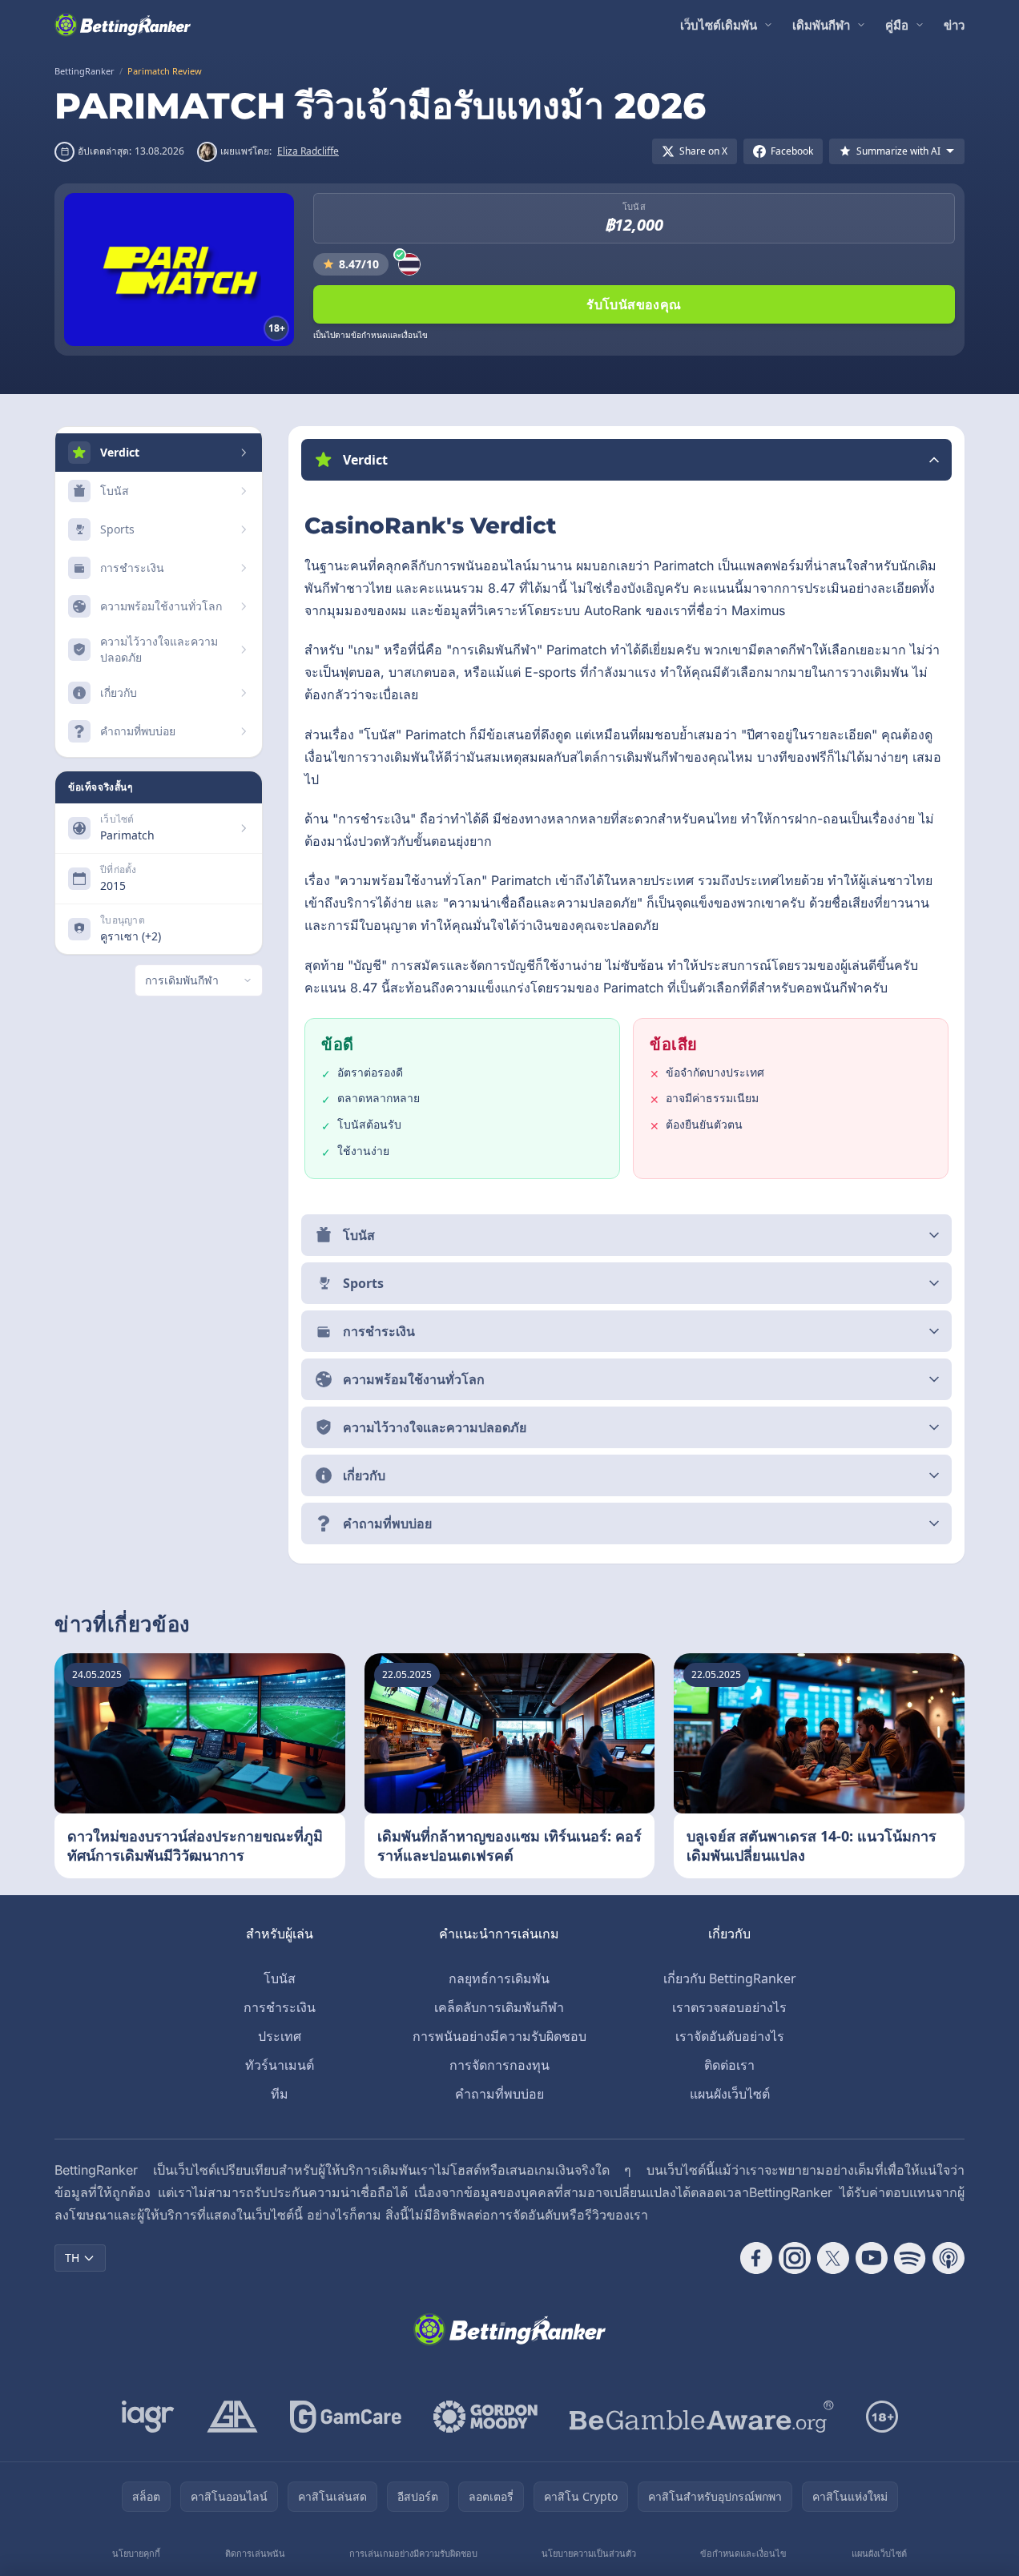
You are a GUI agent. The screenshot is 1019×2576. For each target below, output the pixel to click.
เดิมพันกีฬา (821, 25)
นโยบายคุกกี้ (136, 2553)
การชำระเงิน (280, 2007)
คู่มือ (897, 25)
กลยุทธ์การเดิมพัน (499, 1978)
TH (72, 2258)
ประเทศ (280, 2036)
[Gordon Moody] (485, 2417)
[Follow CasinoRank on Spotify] (910, 2258)
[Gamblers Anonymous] (232, 2417)
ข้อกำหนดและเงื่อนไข (743, 2553)
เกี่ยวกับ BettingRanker (730, 1978)
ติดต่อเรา (729, 2065)
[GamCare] (346, 2417)
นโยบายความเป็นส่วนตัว (589, 2553)
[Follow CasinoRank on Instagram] (795, 2258)
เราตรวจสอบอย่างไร (729, 2007)
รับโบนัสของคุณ (634, 304)
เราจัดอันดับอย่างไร (730, 2036)
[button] (626, 460)
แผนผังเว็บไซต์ (730, 2094)
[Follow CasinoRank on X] (833, 2258)
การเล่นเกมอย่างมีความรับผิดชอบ (413, 2553)
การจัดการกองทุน (499, 2065)
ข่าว (954, 25)
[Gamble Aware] (702, 2417)
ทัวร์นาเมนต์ (280, 2065)
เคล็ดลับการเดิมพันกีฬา (499, 2007)
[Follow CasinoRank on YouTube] (872, 2258)
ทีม (280, 2094)
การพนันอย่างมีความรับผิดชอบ (499, 2036)
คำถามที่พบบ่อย (499, 2094)
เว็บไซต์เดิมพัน (719, 25)
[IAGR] (148, 2417)
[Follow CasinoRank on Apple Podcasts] (949, 2258)
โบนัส (280, 1978)
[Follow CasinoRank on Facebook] (756, 2258)
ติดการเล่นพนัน (255, 2553)
